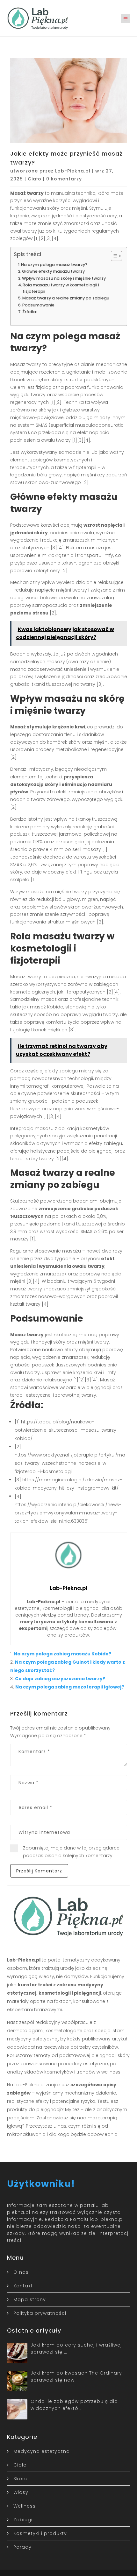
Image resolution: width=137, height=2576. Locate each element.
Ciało (35, 179)
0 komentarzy (64, 179)
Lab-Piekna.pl (73, 171)
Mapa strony (30, 2299)
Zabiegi (23, 2520)
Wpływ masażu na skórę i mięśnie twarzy (64, 278)
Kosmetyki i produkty (40, 2533)
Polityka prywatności (40, 2313)
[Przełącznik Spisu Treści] (113, 256)
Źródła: (30, 312)
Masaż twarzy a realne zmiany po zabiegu (66, 298)
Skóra (21, 2479)
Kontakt (23, 2286)
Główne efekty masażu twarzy (53, 271)
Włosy (21, 2492)
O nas (21, 2272)
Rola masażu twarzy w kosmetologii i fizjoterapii (61, 288)
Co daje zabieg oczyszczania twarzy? (60, 1679)
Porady (22, 2547)
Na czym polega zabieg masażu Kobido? (62, 1654)
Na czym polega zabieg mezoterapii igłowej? (70, 1687)
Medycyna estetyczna (42, 2451)
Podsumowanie (38, 305)
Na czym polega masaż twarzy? (54, 265)
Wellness (25, 2506)
